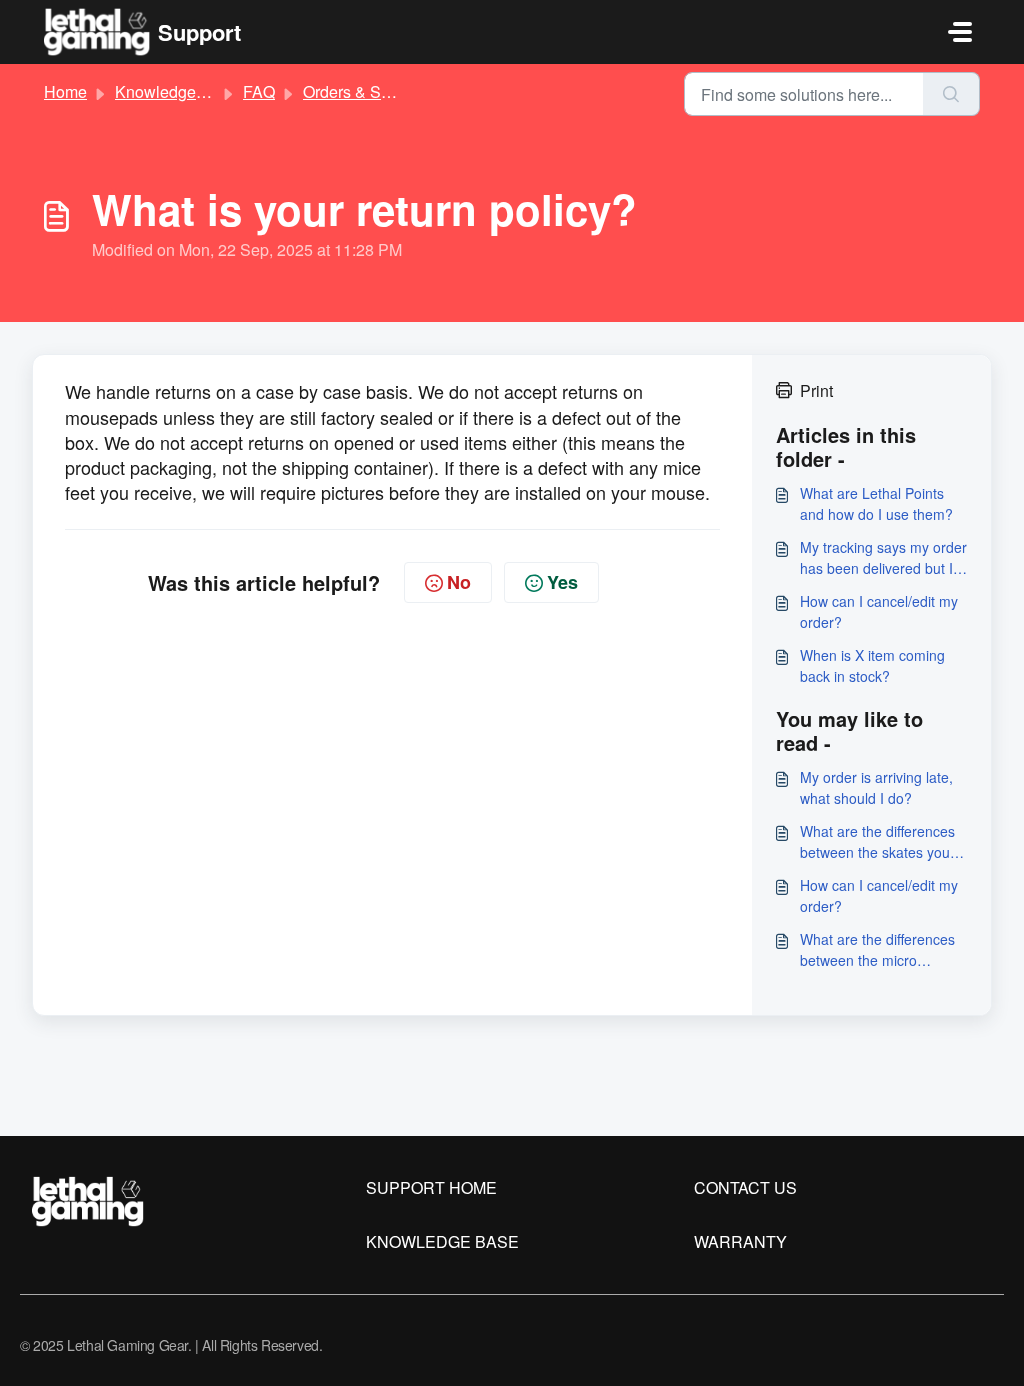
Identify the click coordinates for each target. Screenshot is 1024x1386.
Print (816, 390)
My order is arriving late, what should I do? (876, 787)
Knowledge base (175, 91)
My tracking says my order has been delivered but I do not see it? (883, 558)
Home (65, 91)
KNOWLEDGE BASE (442, 1241)
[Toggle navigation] (960, 32)
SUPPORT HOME (431, 1187)
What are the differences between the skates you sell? (877, 842)
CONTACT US (745, 1187)
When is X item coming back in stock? (872, 665)
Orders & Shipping (368, 91)
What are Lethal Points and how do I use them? (876, 503)
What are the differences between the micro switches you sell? (877, 950)
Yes (562, 582)
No (459, 582)
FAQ (259, 91)
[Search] (951, 94)
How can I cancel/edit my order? (879, 611)
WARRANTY (740, 1241)
